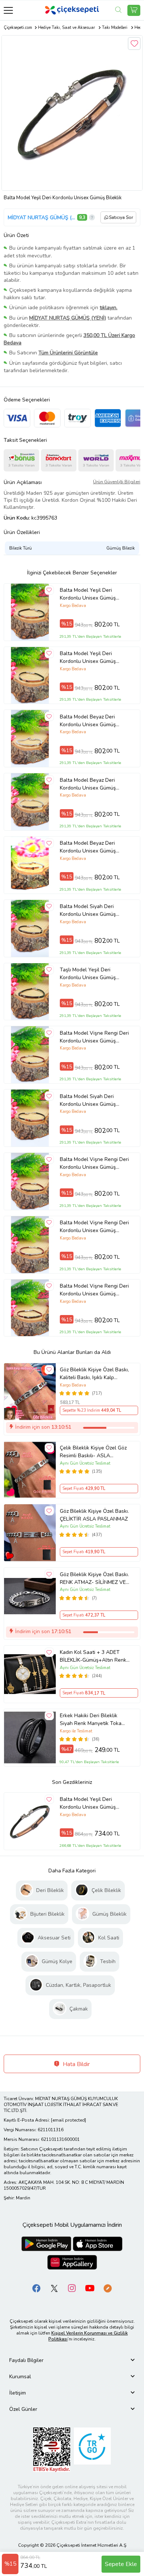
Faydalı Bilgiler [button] (26, 2360)
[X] (54, 2288)
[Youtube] (90, 2288)
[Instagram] (72, 2288)
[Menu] (8, 10)
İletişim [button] (18, 2393)
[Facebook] (37, 2288)
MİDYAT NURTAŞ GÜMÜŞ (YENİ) (42, 218)
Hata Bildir (76, 2064)
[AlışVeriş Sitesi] (134, 10)
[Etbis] (52, 2449)
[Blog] (107, 2288)
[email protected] (68, 2120)
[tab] (72, 2360)
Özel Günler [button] (23, 2409)
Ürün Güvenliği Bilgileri (117, 482)
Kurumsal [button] (20, 2377)
